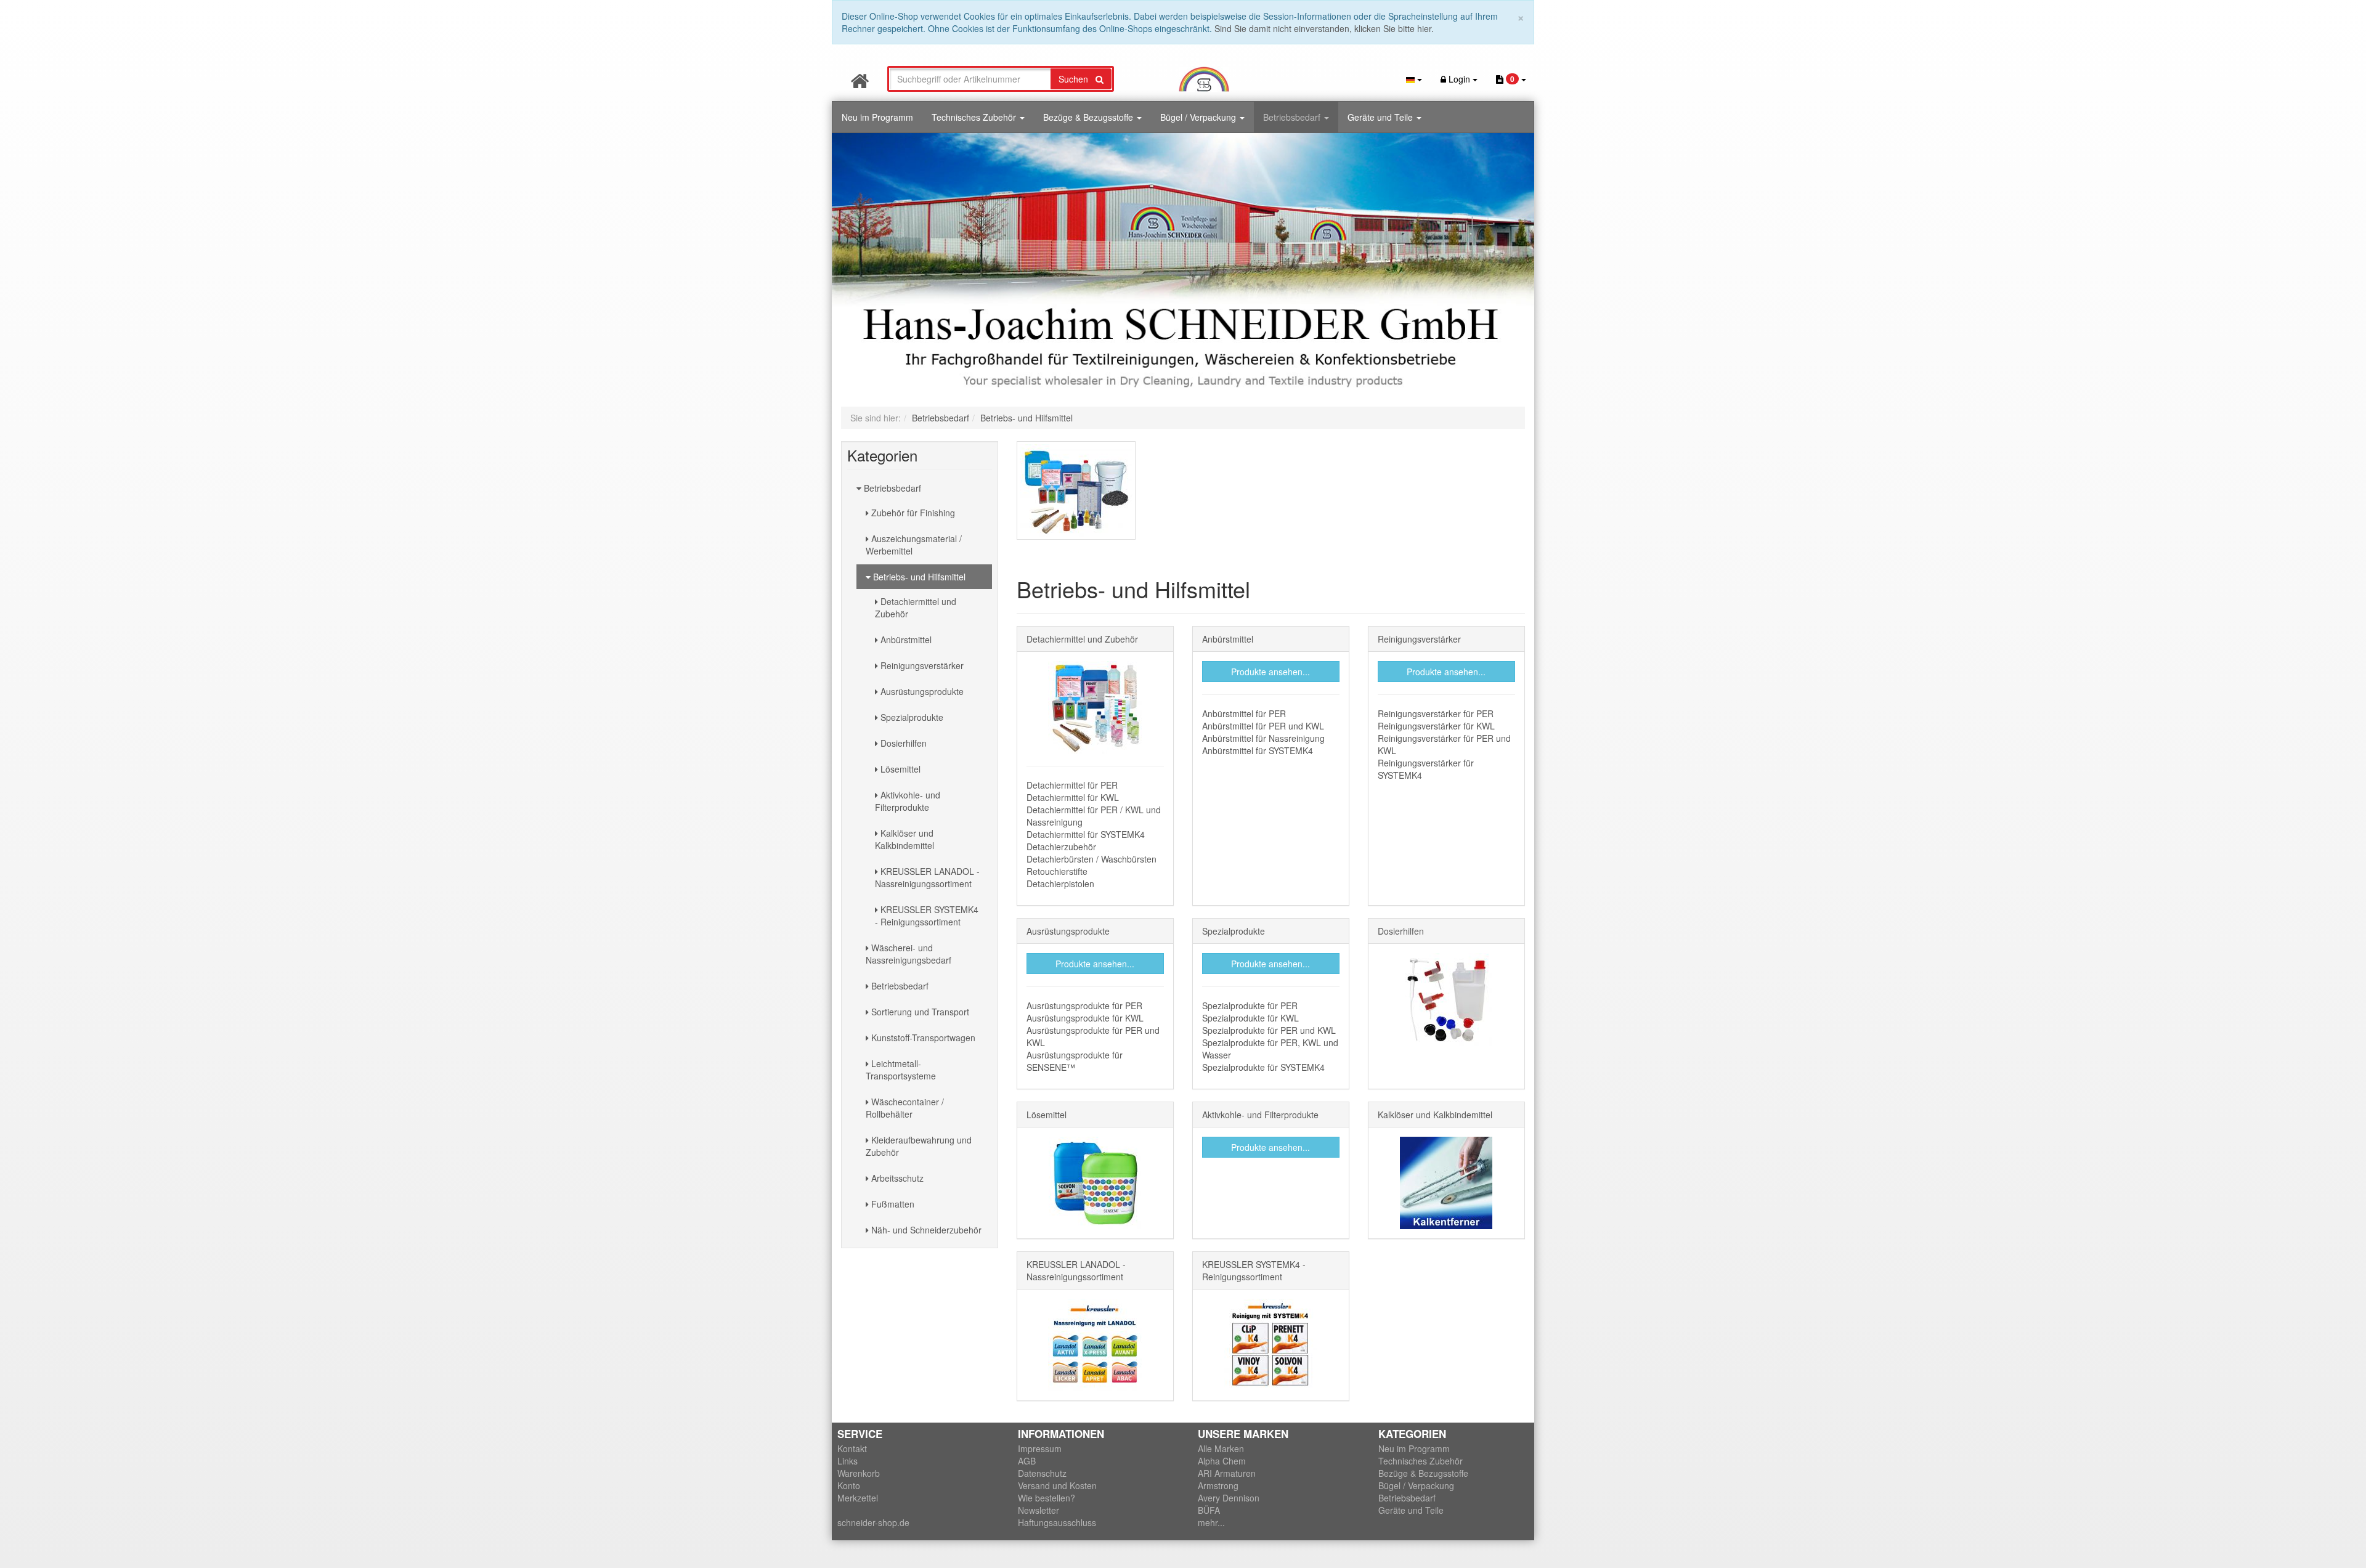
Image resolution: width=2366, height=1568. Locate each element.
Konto (849, 1485)
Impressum (1040, 1448)
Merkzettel (858, 1498)
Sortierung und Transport (919, 1012)
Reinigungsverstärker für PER (1436, 713)
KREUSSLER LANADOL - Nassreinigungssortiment (927, 877)
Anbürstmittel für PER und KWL (1263, 726)
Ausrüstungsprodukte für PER (1084, 1005)
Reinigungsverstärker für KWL (1436, 726)
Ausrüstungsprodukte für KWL (1085, 1018)
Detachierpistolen (1060, 884)
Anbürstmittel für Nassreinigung (1263, 738)
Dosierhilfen (902, 743)
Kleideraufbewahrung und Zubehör (919, 1146)
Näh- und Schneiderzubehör (925, 1230)
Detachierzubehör (1061, 847)
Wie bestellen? (1047, 1498)
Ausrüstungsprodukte (921, 691)
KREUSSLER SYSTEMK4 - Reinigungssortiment (927, 916)
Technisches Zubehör (975, 117)
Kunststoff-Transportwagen (922, 1038)
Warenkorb (859, 1473)
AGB (1027, 1461)
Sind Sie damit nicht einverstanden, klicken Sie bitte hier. (1324, 28)
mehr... (1211, 1522)
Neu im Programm (877, 117)
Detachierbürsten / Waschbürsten (1092, 859)
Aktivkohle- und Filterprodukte (908, 801)
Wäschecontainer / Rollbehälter (905, 1108)
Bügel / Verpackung (1199, 117)
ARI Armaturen (1227, 1473)
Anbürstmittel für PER (1244, 713)
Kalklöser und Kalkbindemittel (905, 839)
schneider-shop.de (873, 1522)
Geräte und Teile (1381, 117)
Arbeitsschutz (896, 1178)
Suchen (1077, 79)
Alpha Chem (1222, 1461)
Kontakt (852, 1448)
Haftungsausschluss (1057, 1522)
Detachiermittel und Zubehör (916, 607)
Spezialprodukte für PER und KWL (1269, 1030)
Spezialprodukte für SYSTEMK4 (1263, 1067)
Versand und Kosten (1057, 1485)
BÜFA (1209, 1510)
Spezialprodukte (911, 717)
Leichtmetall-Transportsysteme (901, 1070)
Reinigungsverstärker (921, 665)
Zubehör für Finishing (912, 513)
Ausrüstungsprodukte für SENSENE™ (1075, 1061)
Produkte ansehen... (1270, 672)
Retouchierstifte (1057, 871)
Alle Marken (1221, 1448)
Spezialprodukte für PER (1250, 1005)
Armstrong (1218, 1485)
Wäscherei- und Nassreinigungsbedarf (909, 954)
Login (1459, 79)
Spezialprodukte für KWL (1250, 1018)
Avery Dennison (1229, 1498)
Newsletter (1039, 1510)
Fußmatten (892, 1204)
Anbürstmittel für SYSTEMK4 (1258, 750)
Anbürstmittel (905, 640)
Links (848, 1461)
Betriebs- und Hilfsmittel (918, 577)
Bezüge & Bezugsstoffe (1089, 117)
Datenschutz (1042, 1473)
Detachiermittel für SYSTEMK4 (1086, 834)
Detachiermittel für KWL (1073, 797)
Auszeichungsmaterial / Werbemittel (914, 545)
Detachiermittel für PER (1072, 785)
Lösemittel (899, 769)
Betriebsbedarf (1293, 117)
